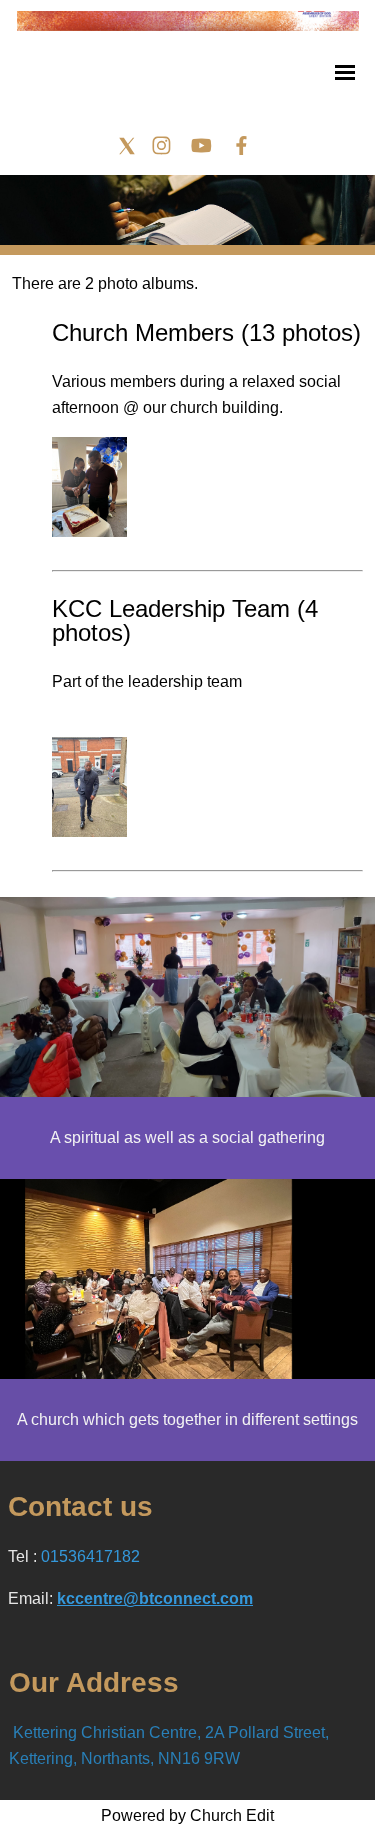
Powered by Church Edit (187, 1815)
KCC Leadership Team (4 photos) (185, 620)
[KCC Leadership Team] (89, 831)
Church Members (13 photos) (206, 332)
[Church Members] (89, 531)
